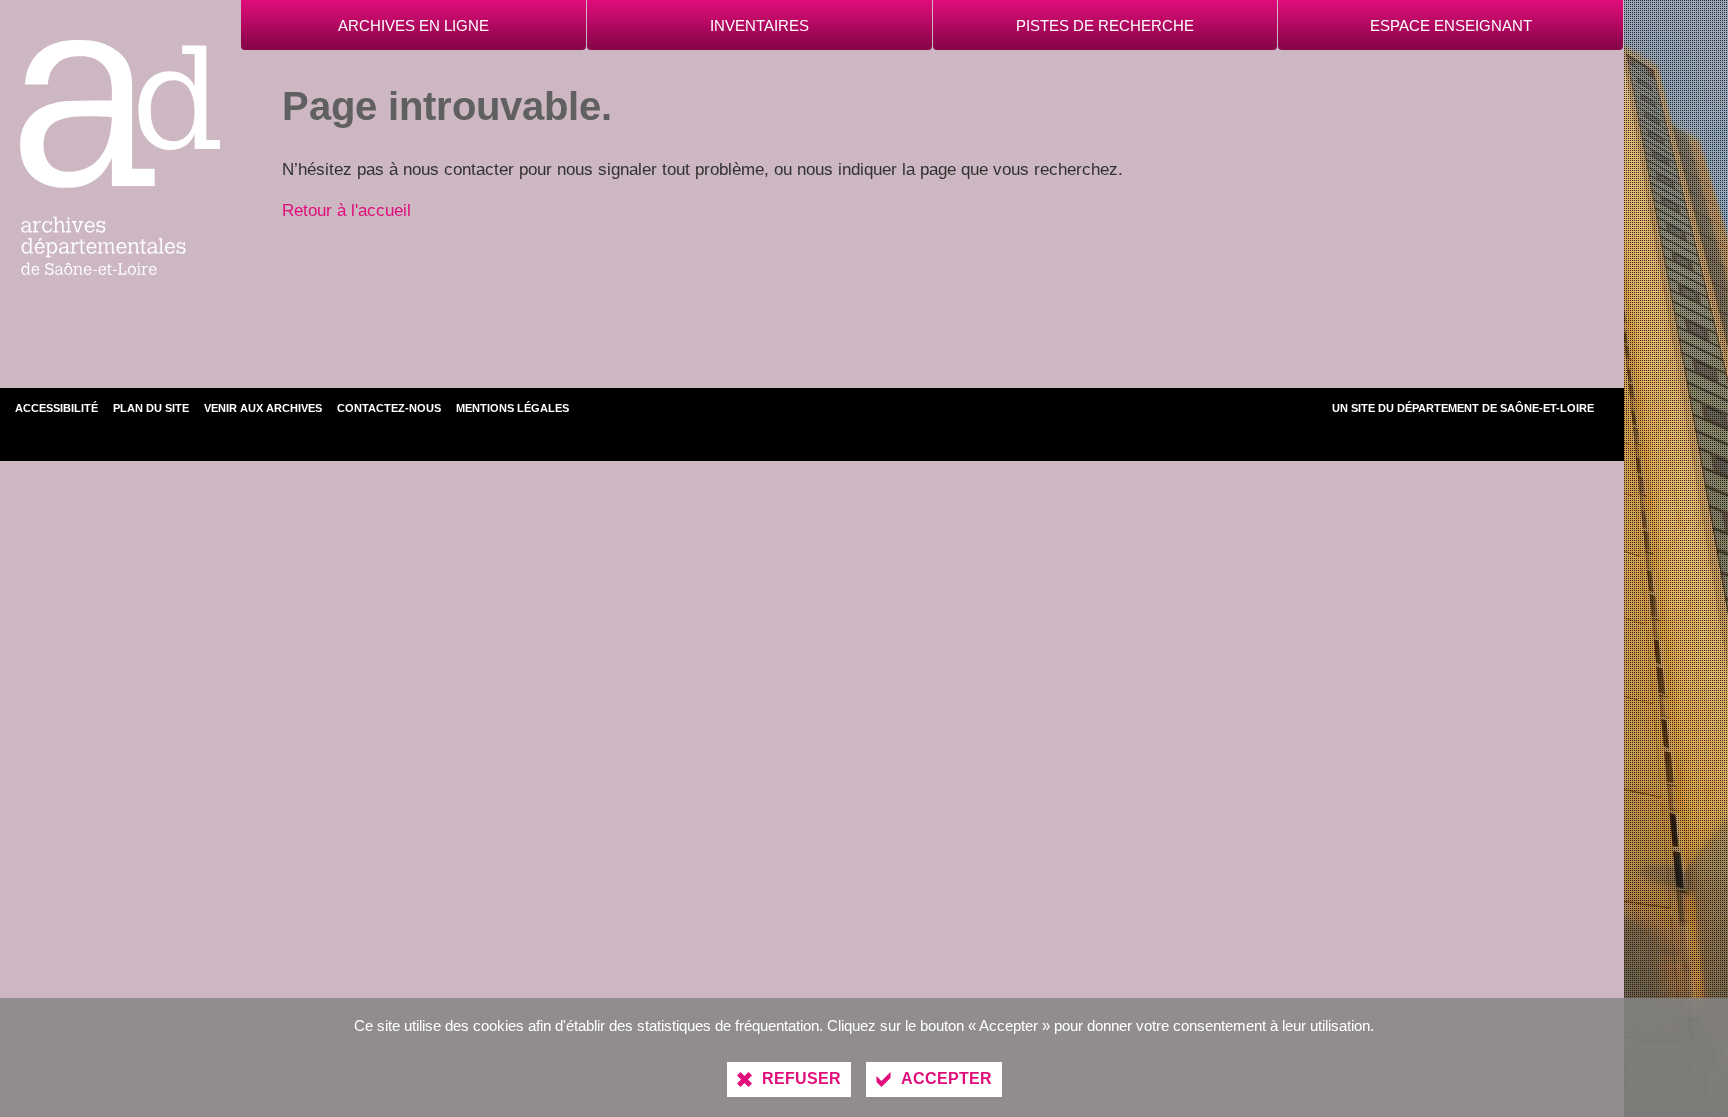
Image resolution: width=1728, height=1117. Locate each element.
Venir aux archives (263, 408)
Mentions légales (512, 408)
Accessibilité (56, 408)
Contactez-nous (389, 408)
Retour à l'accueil (346, 210)
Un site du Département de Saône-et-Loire (1463, 408)
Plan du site (151, 408)
